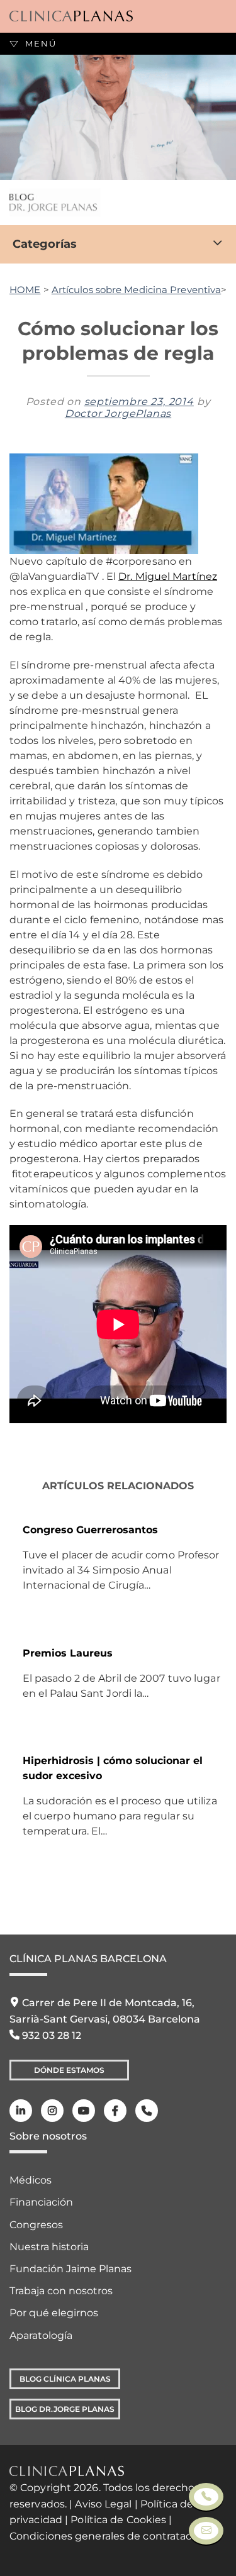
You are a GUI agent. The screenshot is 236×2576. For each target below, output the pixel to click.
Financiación (41, 2202)
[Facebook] (115, 2111)
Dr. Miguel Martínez (168, 576)
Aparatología (41, 2335)
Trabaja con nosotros (61, 2291)
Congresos (36, 2225)
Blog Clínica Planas (65, 2379)
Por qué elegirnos (54, 2313)
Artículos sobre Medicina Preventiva (137, 290)
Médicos (31, 2180)
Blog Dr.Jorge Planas (65, 2409)
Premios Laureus (68, 1653)
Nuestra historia (49, 2247)
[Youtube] (84, 2111)
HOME (25, 290)
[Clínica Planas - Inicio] (71, 16)
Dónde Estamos (69, 2070)
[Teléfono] (147, 2111)
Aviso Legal (103, 2504)
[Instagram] (52, 2111)
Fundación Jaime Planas (70, 2269)
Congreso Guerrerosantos (90, 1530)
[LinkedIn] (21, 2111)
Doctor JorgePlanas (118, 414)
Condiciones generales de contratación (109, 2536)
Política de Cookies (118, 2520)
